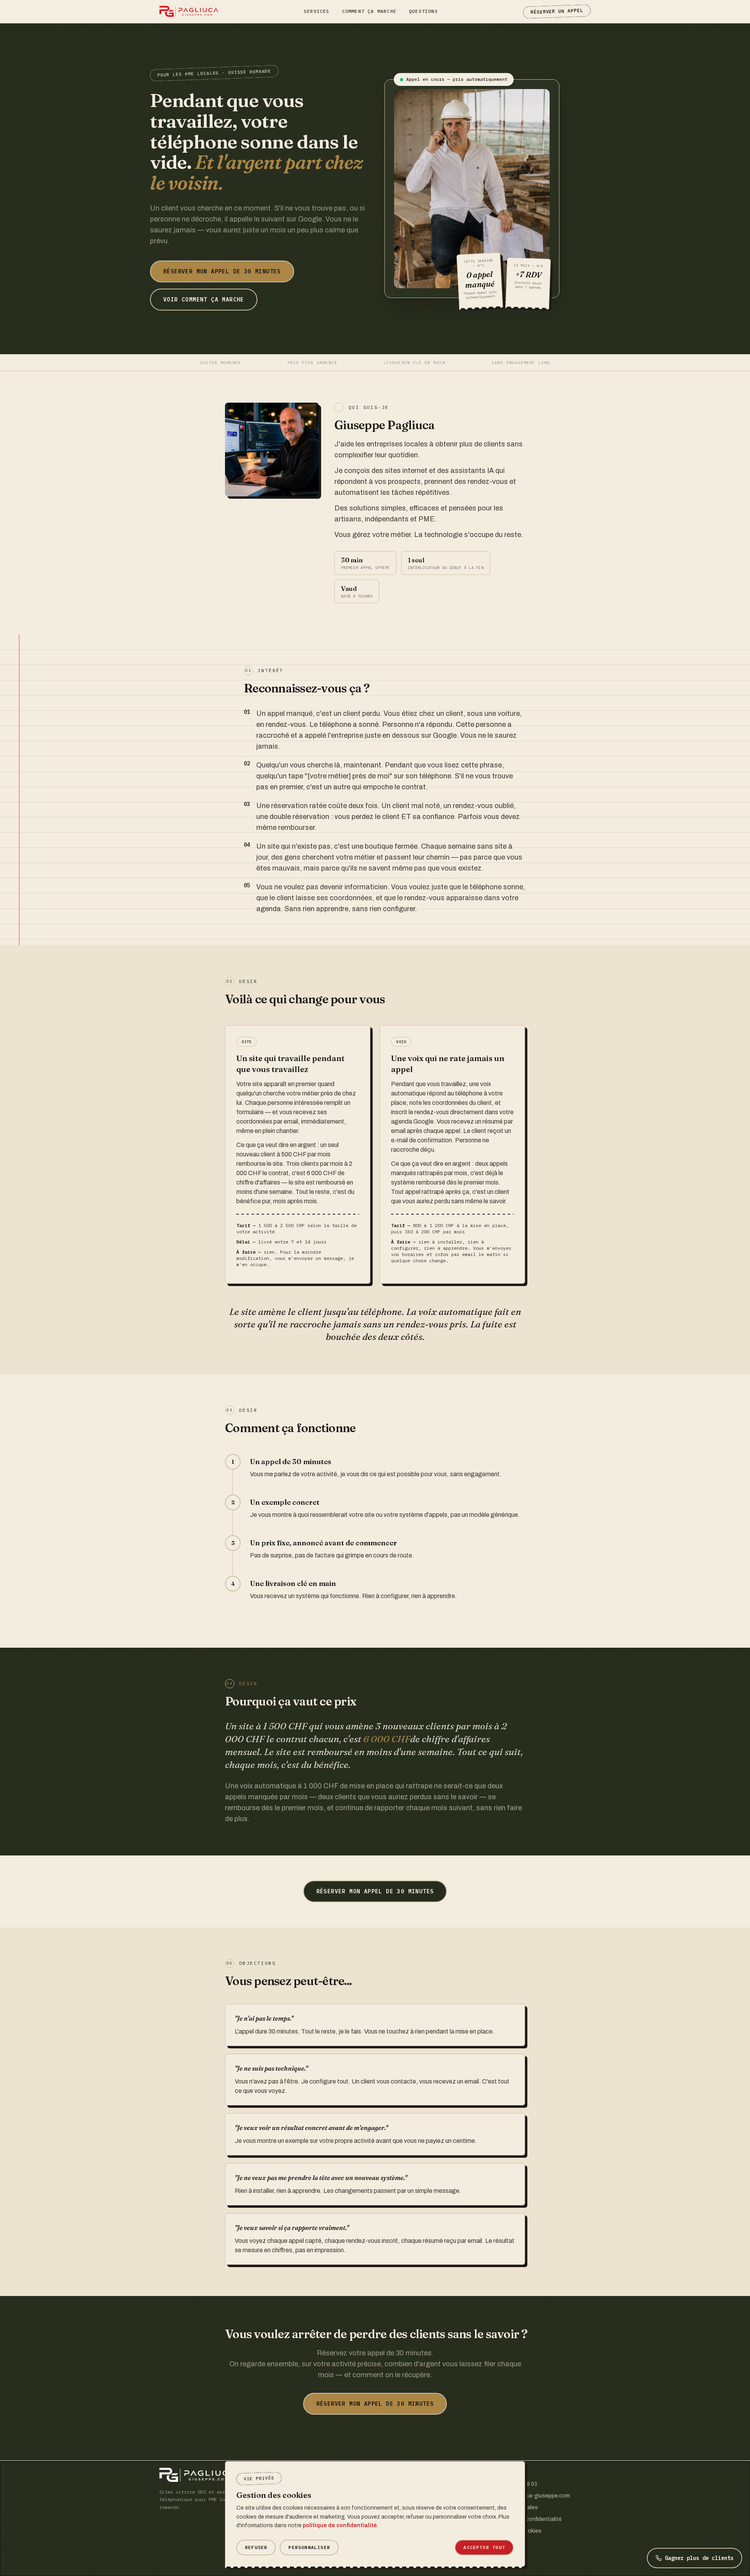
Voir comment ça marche (204, 300)
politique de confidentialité (340, 2525)
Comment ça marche (369, 11)
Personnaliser (309, 2547)
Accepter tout (484, 2547)
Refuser (256, 2547)
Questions (423, 11)
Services (317, 11)
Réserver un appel (557, 11)
